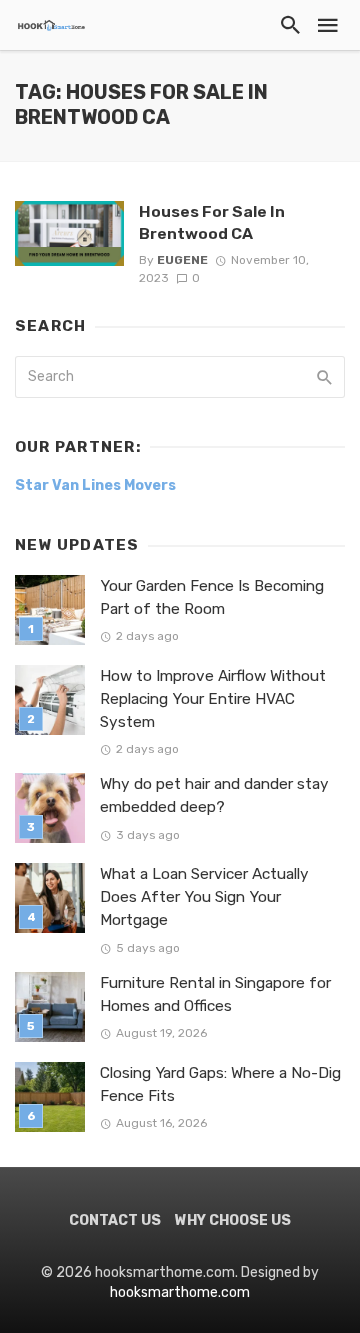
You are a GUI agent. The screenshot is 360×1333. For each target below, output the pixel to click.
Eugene (182, 260)
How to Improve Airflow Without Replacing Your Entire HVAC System (213, 699)
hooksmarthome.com (180, 1292)
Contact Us (115, 1220)
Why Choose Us (233, 1220)
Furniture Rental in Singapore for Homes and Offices (215, 994)
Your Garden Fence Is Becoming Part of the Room (212, 597)
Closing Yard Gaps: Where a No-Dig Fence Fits (220, 1084)
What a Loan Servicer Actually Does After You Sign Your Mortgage (204, 897)
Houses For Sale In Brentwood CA (212, 222)
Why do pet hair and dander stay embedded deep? (214, 795)
